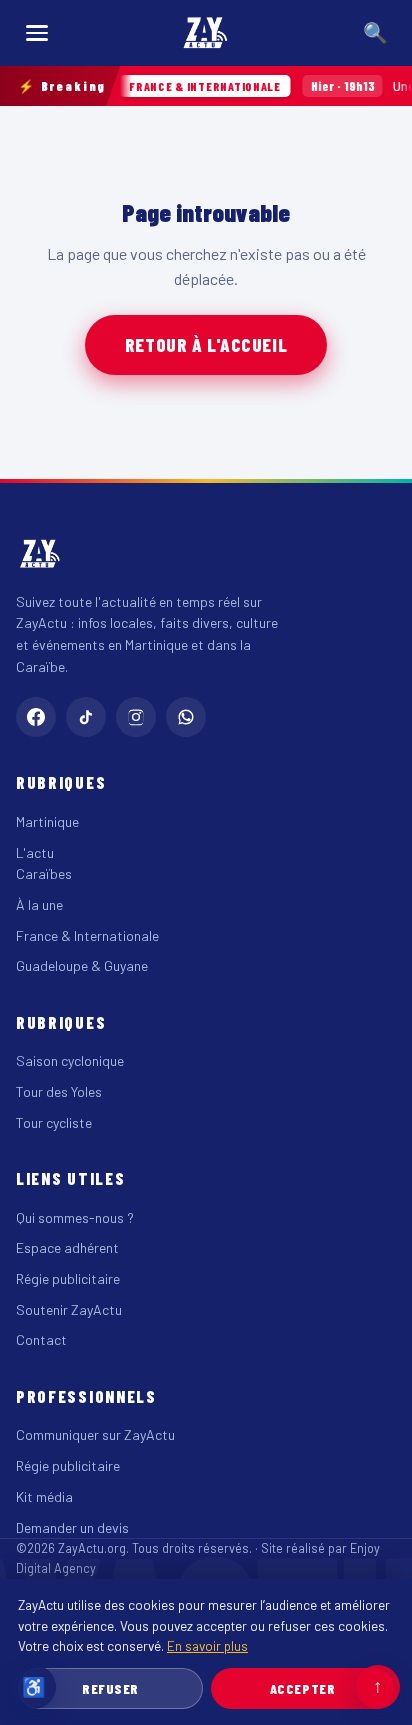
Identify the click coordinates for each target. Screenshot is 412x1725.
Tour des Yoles (59, 1091)
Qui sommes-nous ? (75, 1217)
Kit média (44, 1496)
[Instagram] (136, 717)
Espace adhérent (67, 1247)
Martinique (47, 821)
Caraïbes (44, 873)
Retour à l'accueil (206, 344)
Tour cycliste (54, 1122)
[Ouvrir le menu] (37, 33)
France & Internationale (87, 935)
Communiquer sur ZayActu (95, 1434)
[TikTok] (86, 717)
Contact (41, 1339)
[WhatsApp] (186, 717)
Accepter (302, 1688)
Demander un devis (72, 1527)
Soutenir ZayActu (69, 1309)
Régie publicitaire (68, 1278)
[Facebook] (36, 717)
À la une (39, 904)
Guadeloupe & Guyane (82, 965)
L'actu (35, 852)
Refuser (110, 1688)
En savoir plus (207, 1645)
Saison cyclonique (70, 1060)
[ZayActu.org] (206, 33)
